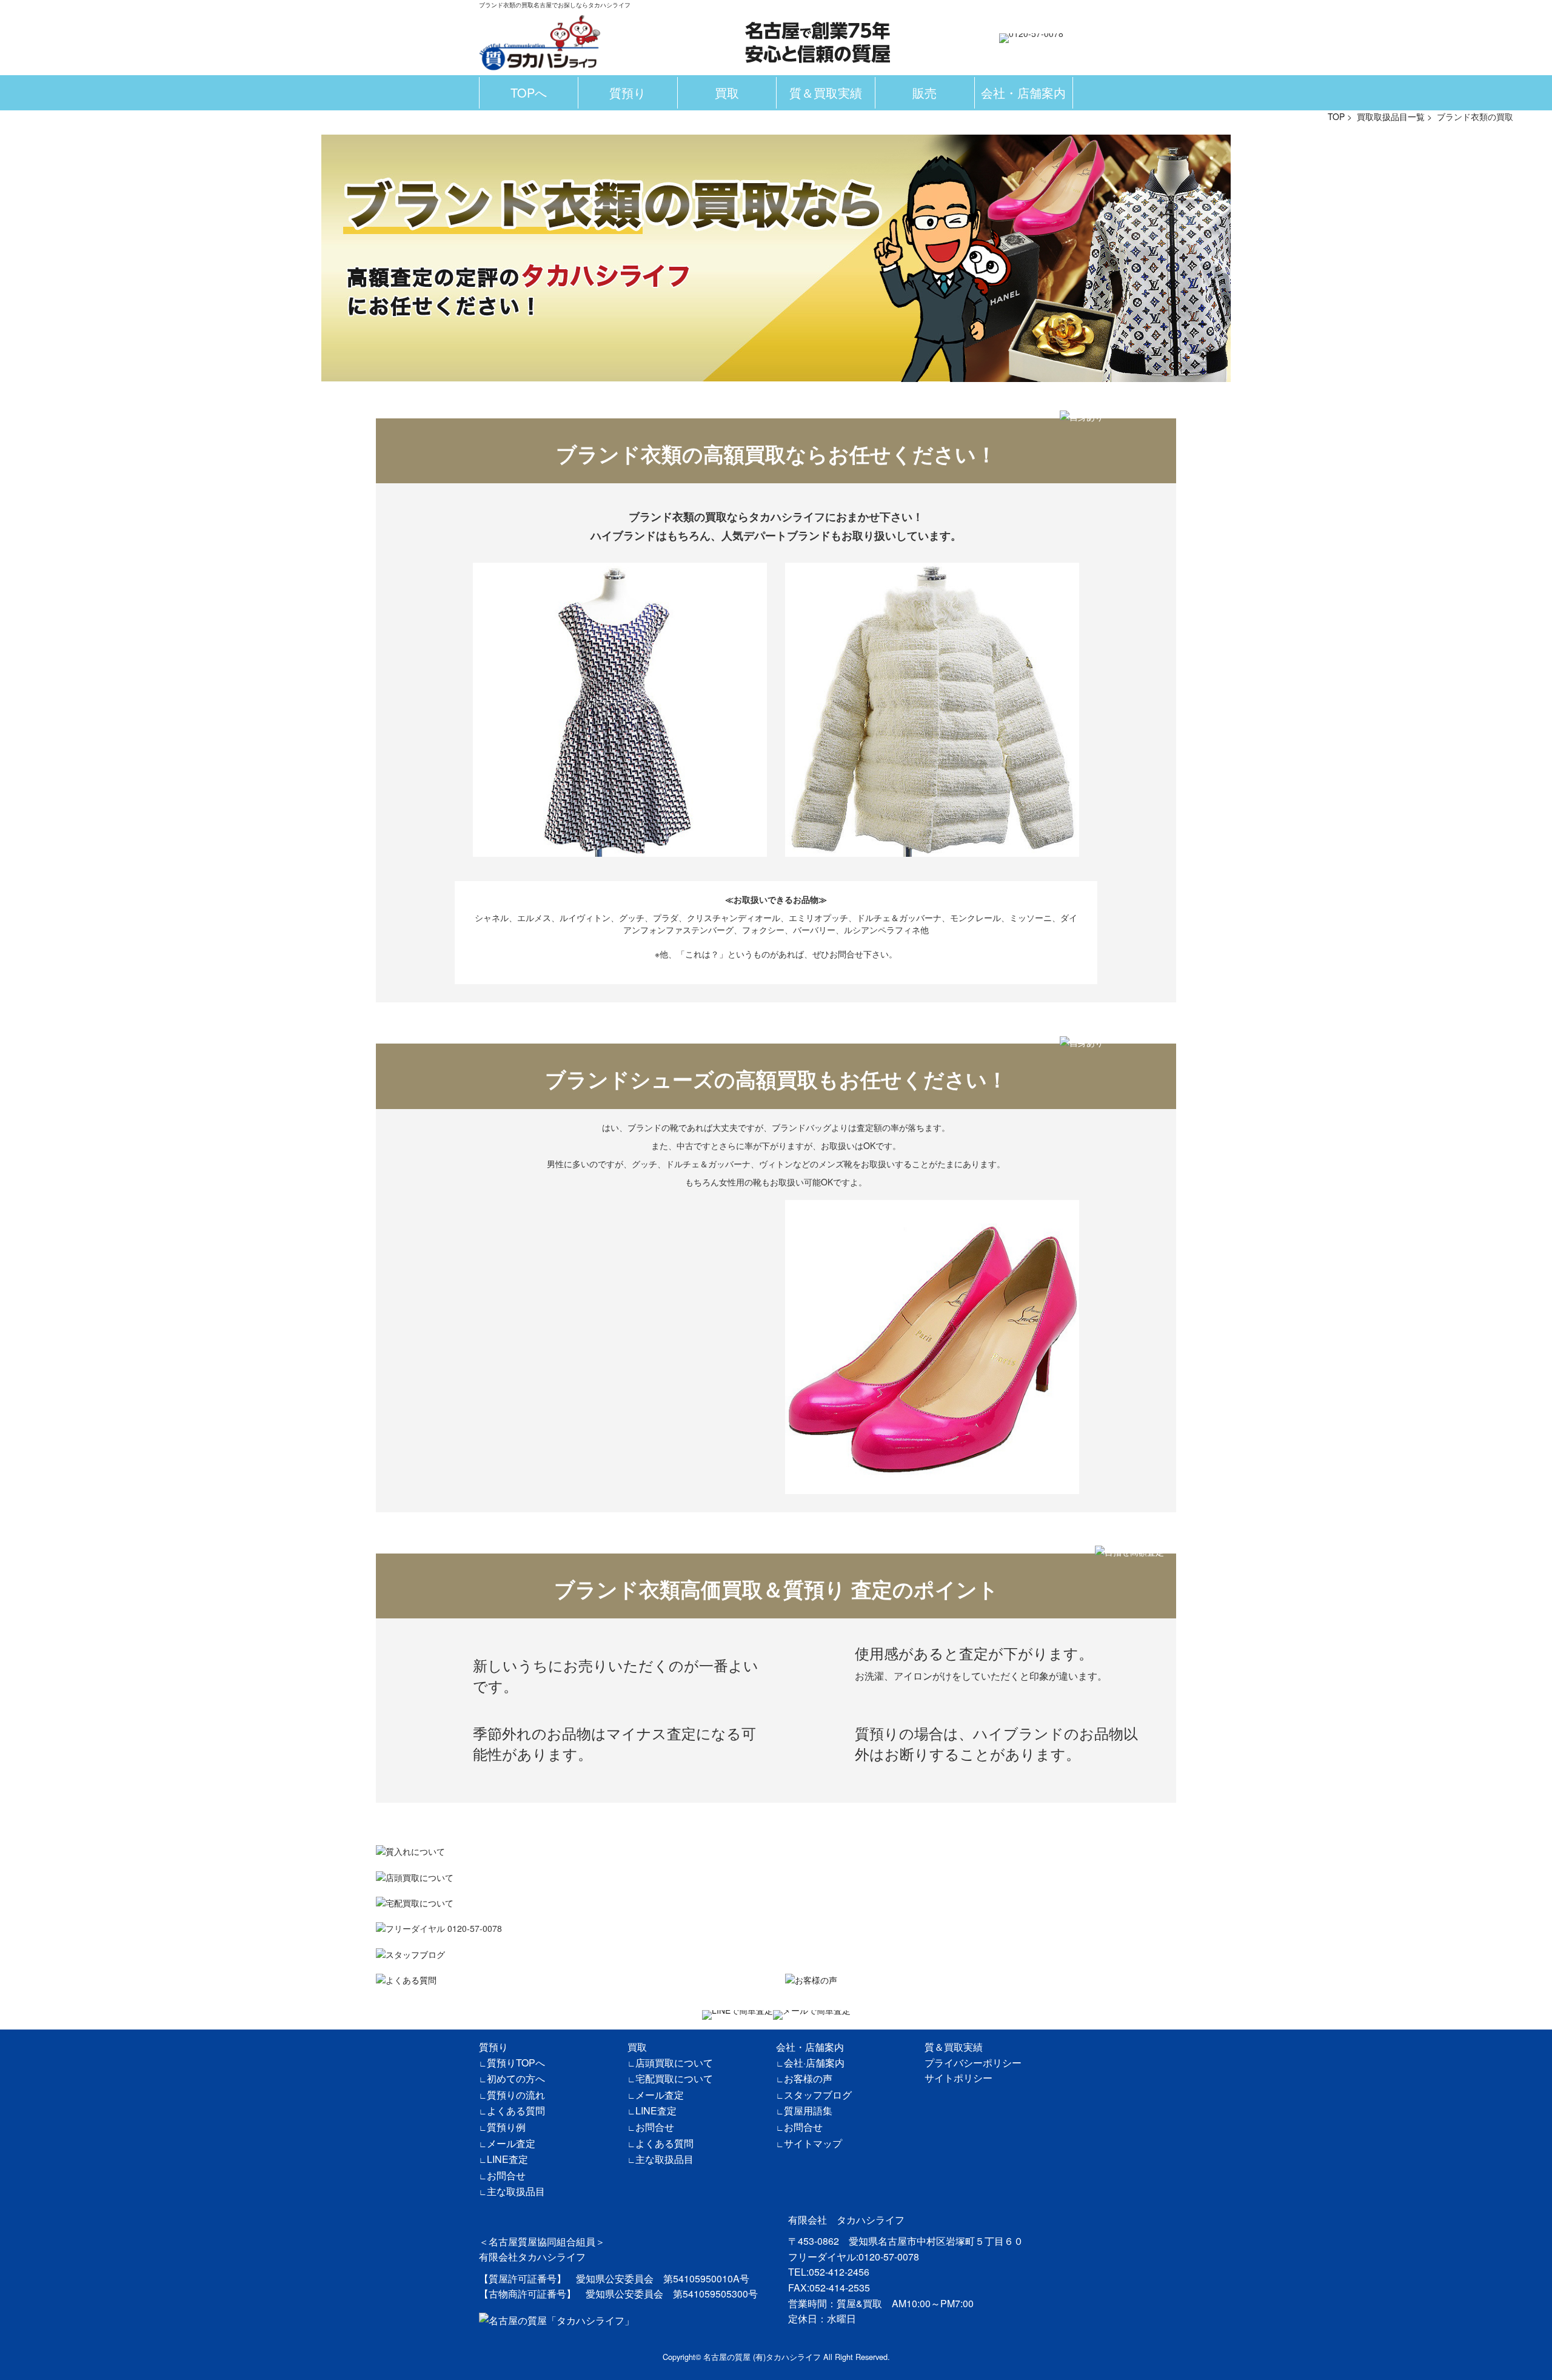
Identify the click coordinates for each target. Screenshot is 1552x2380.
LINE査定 (507, 2159)
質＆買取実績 (826, 92)
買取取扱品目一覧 (1391, 116)
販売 (925, 92)
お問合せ (506, 2175)
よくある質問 (516, 2110)
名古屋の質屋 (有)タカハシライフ (762, 2357)
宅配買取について (674, 2078)
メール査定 (511, 2143)
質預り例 (506, 2127)
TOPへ (529, 92)
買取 (727, 92)
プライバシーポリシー (973, 2063)
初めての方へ (516, 2078)
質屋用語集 (808, 2110)
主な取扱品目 (516, 2191)
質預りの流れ (516, 2095)
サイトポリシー (958, 2078)
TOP (1336, 116)
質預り (627, 92)
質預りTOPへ (516, 2063)
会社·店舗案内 (814, 2063)
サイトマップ (813, 2143)
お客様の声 (808, 2078)
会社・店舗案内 (1023, 92)
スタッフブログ (818, 2095)
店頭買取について (674, 2063)
